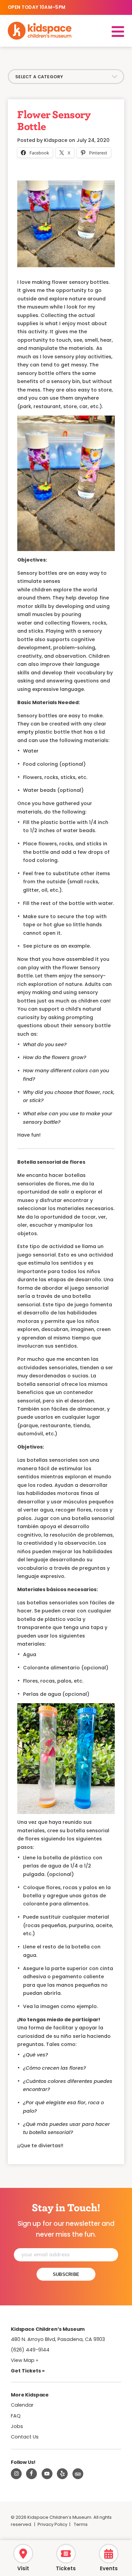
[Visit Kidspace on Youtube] (47, 2474)
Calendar (22, 2405)
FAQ (16, 2416)
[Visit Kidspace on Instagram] (16, 2474)
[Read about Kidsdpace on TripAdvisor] (78, 2474)
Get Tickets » (28, 2371)
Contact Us (25, 2437)
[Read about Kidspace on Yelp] (62, 2474)
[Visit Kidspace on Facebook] (31, 2474)
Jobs (17, 2426)
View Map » (25, 2360)
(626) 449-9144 (30, 2350)
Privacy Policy (52, 2524)
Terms (81, 2524)
